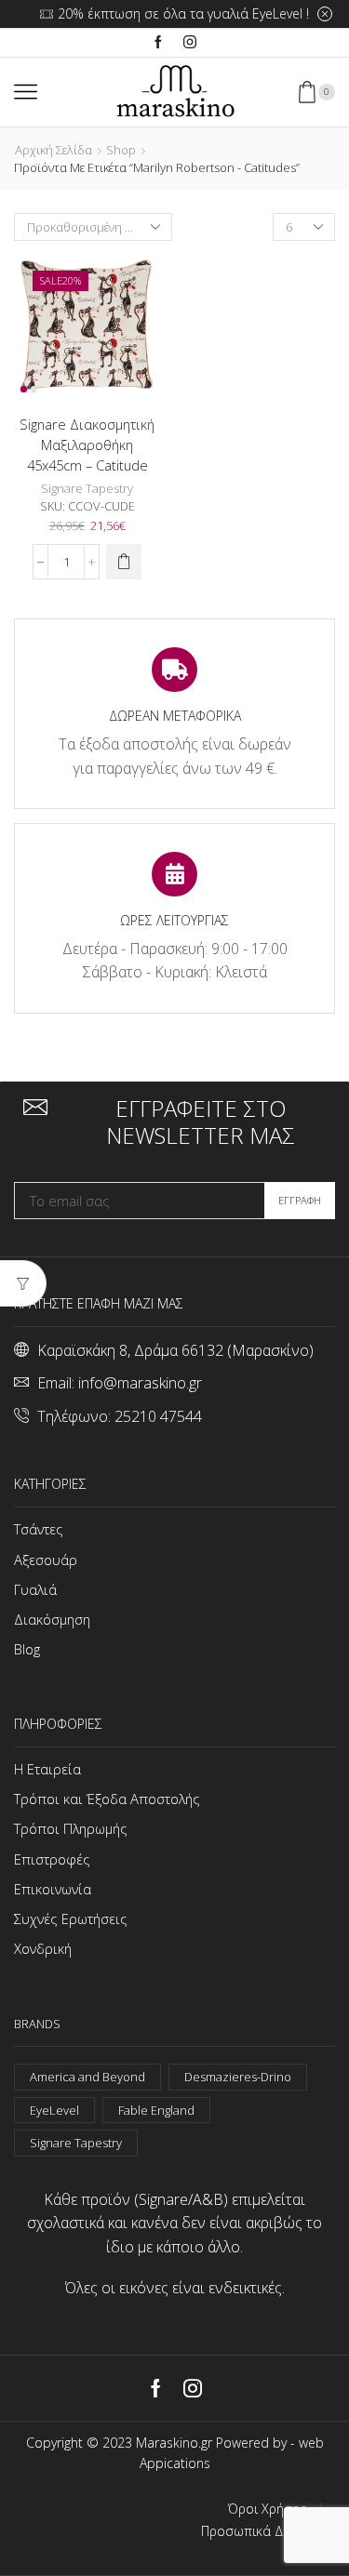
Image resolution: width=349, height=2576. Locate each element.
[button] (124, 562)
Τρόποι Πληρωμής (71, 1828)
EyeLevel (54, 2110)
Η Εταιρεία (47, 1769)
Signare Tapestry (87, 488)
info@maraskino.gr (140, 1383)
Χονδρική (43, 1948)
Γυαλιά (35, 1589)
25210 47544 (158, 1416)
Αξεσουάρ (46, 1560)
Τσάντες (39, 1529)
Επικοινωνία (53, 1889)
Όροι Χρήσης (267, 2509)
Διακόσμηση (52, 1619)
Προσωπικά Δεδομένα (268, 2531)
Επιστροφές (52, 1859)
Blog (27, 1649)
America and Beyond (87, 2077)
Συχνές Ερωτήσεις (71, 1919)
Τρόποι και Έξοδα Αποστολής (107, 1799)
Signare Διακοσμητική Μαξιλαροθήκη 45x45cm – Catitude (87, 445)
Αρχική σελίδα (54, 150)
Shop (121, 150)
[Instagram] (190, 43)
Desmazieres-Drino (238, 2077)
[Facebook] (158, 43)
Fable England (156, 2110)
